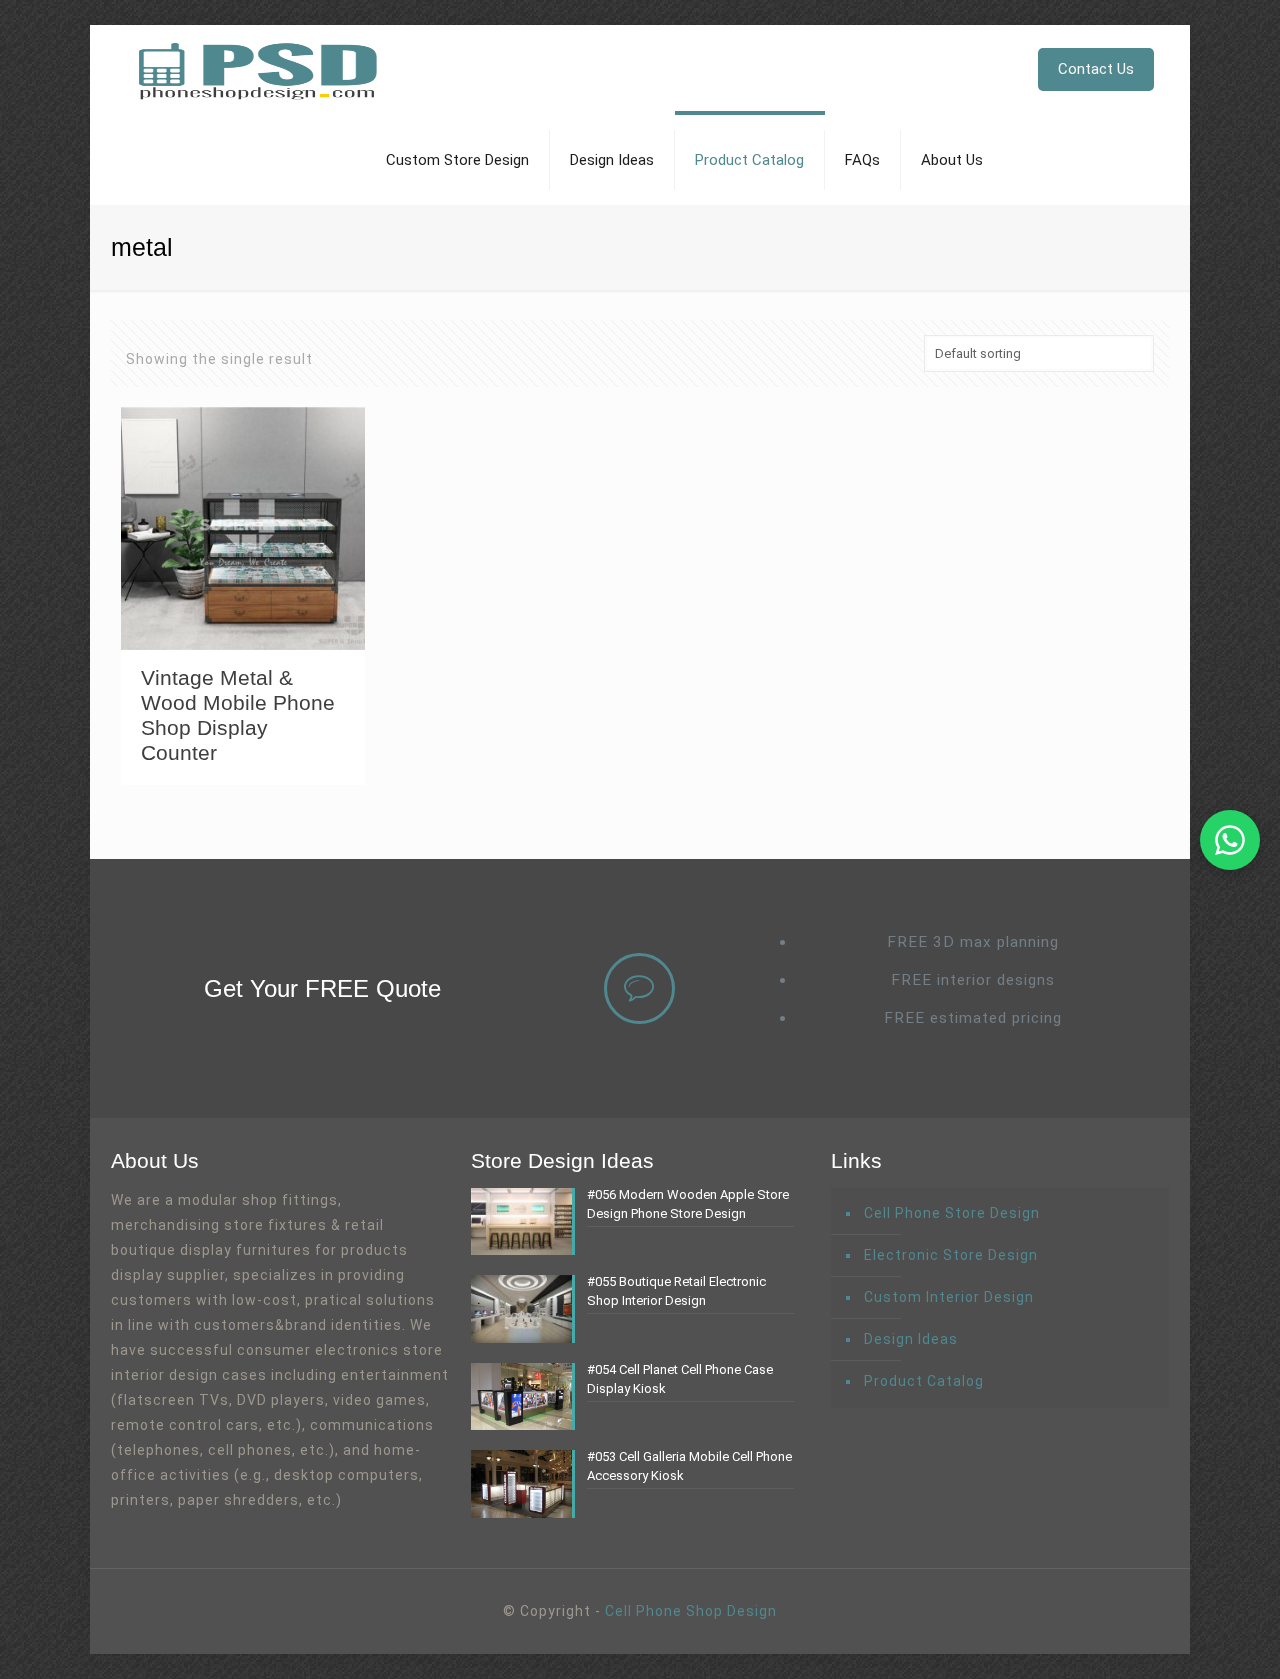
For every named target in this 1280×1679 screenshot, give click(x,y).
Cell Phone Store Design (952, 1213)
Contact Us (1096, 69)
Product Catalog (924, 1381)
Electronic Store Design (951, 1255)
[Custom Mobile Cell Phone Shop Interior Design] (259, 70)
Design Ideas (911, 1339)
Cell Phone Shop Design (691, 1611)
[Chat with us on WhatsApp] (1230, 840)
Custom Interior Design (949, 1297)
